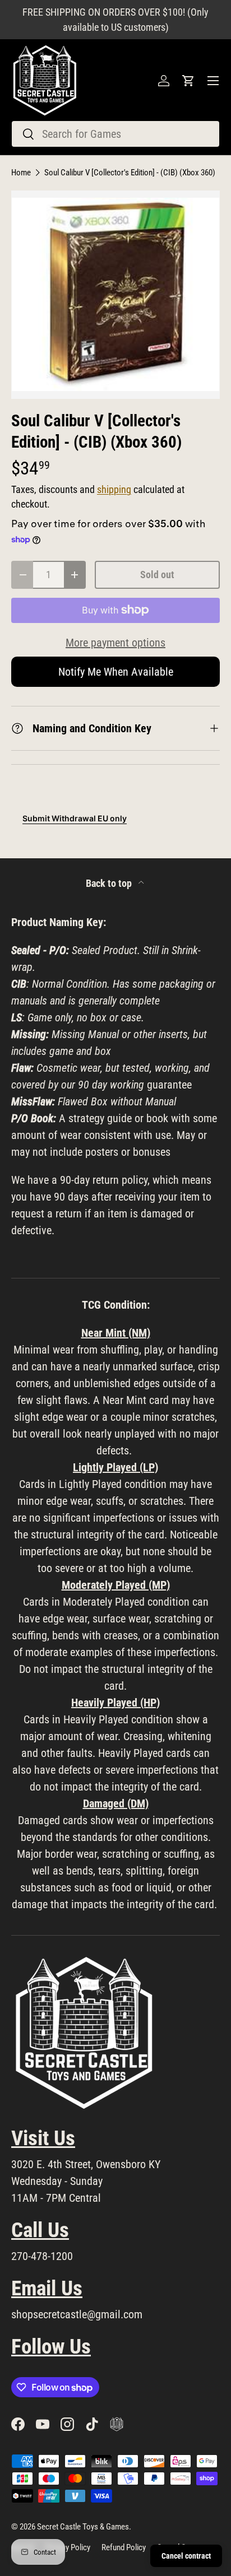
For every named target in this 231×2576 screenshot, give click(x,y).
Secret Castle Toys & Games (83, 2527)
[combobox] (115, 134)
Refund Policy (124, 2547)
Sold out (157, 575)
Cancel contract (186, 2556)
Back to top (110, 884)
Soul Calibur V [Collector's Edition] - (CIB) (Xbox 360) (130, 173)
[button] (188, 81)
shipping (114, 490)
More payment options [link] (115, 643)
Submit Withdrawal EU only (75, 818)
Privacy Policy (68, 2547)
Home (21, 173)
